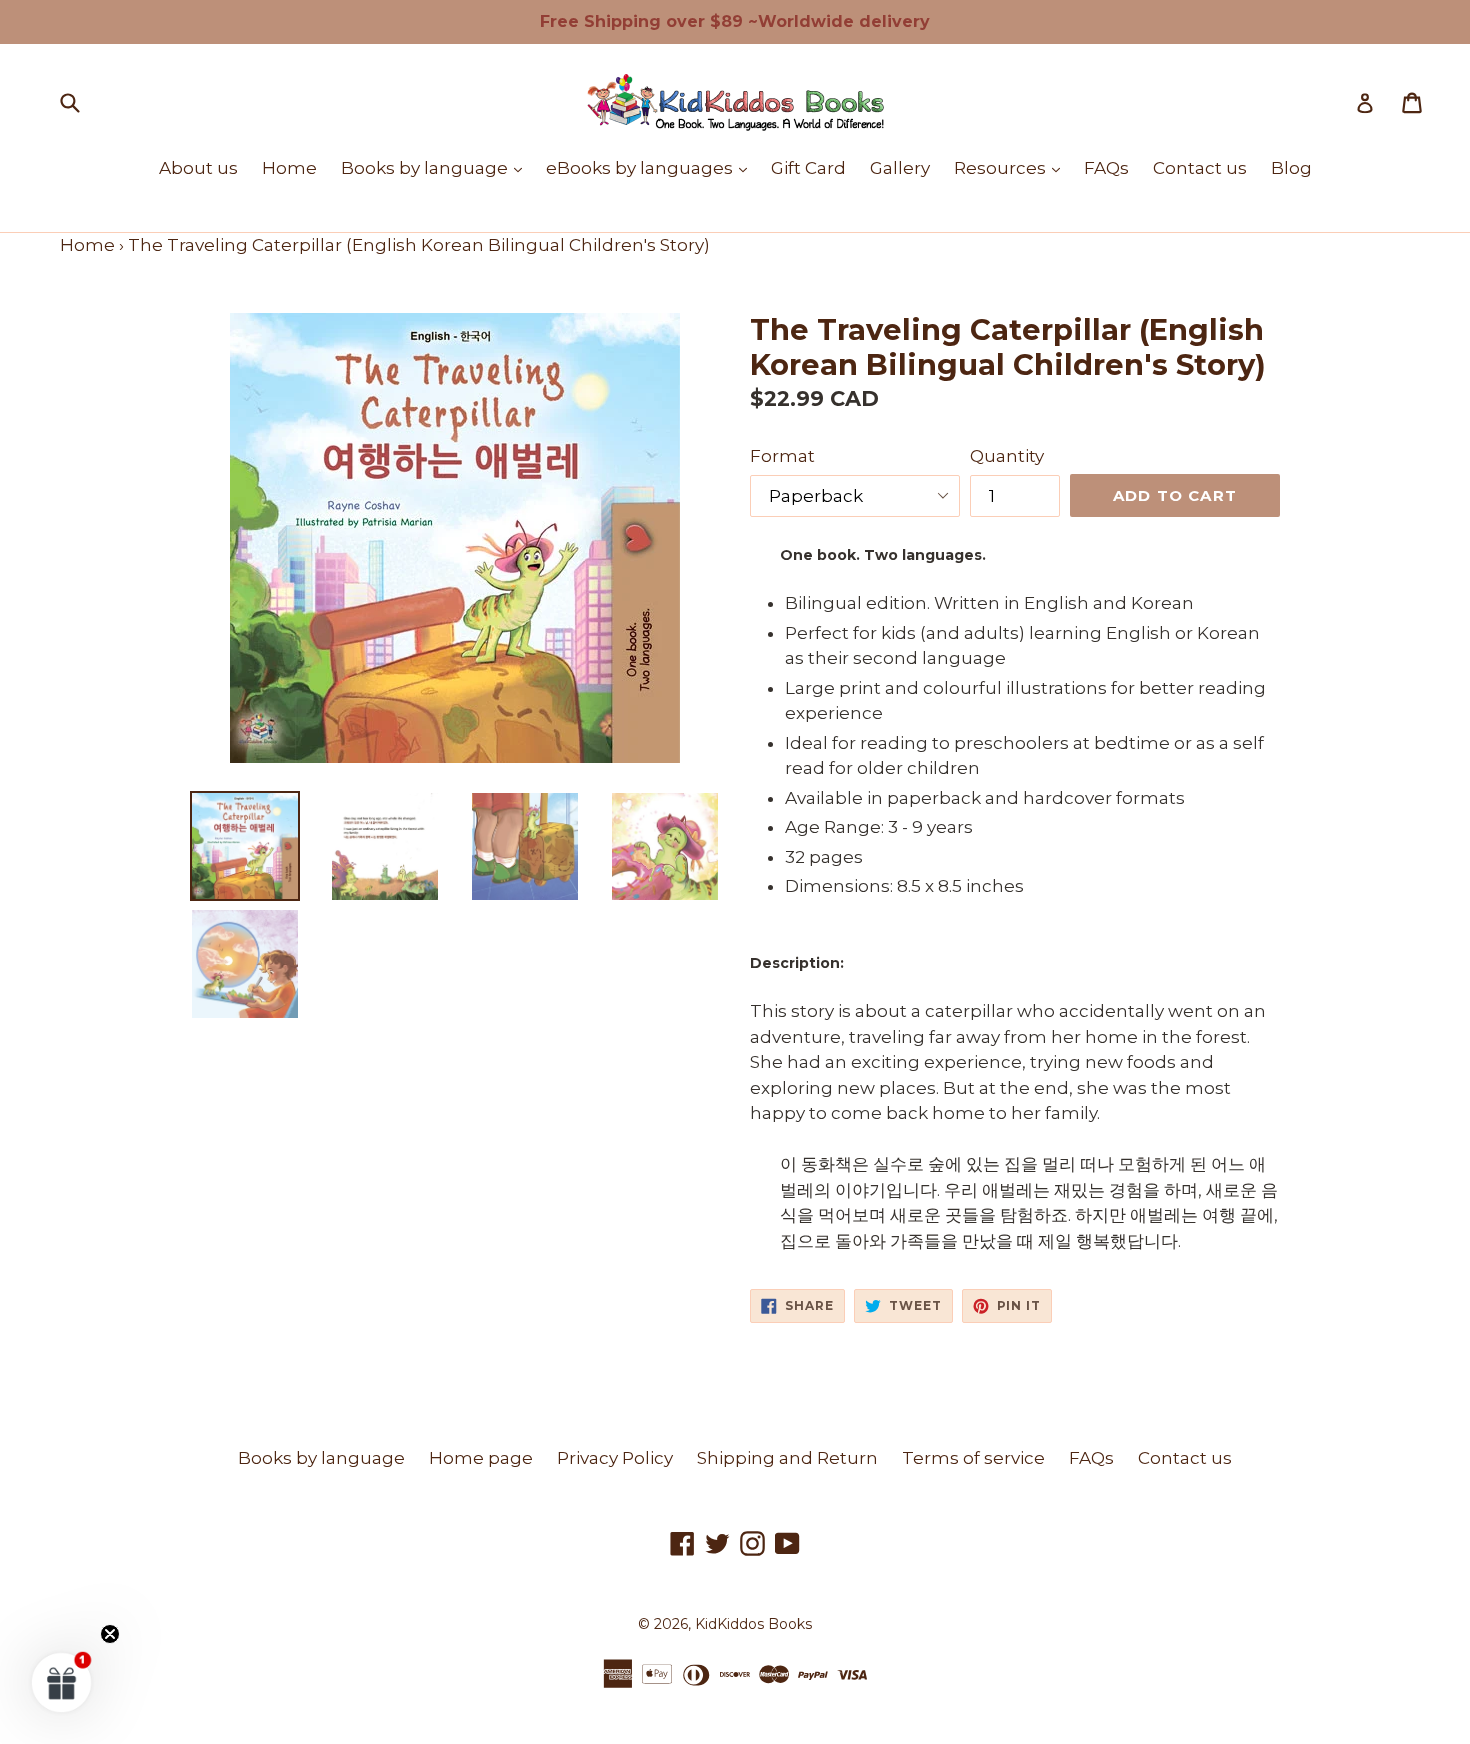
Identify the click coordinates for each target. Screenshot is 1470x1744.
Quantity (1007, 456)
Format (782, 456)
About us (198, 168)
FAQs (1106, 168)
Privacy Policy (615, 1458)
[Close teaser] (110, 1634)
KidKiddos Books (753, 1624)
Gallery (900, 168)
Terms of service (973, 1458)
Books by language (436, 167)
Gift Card (808, 168)
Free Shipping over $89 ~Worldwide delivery (735, 21)
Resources (1012, 167)
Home (289, 168)
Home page (481, 1458)
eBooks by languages (651, 167)
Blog (1291, 168)
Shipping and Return (787, 1458)
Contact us (1200, 168)
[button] (62, 1682)
